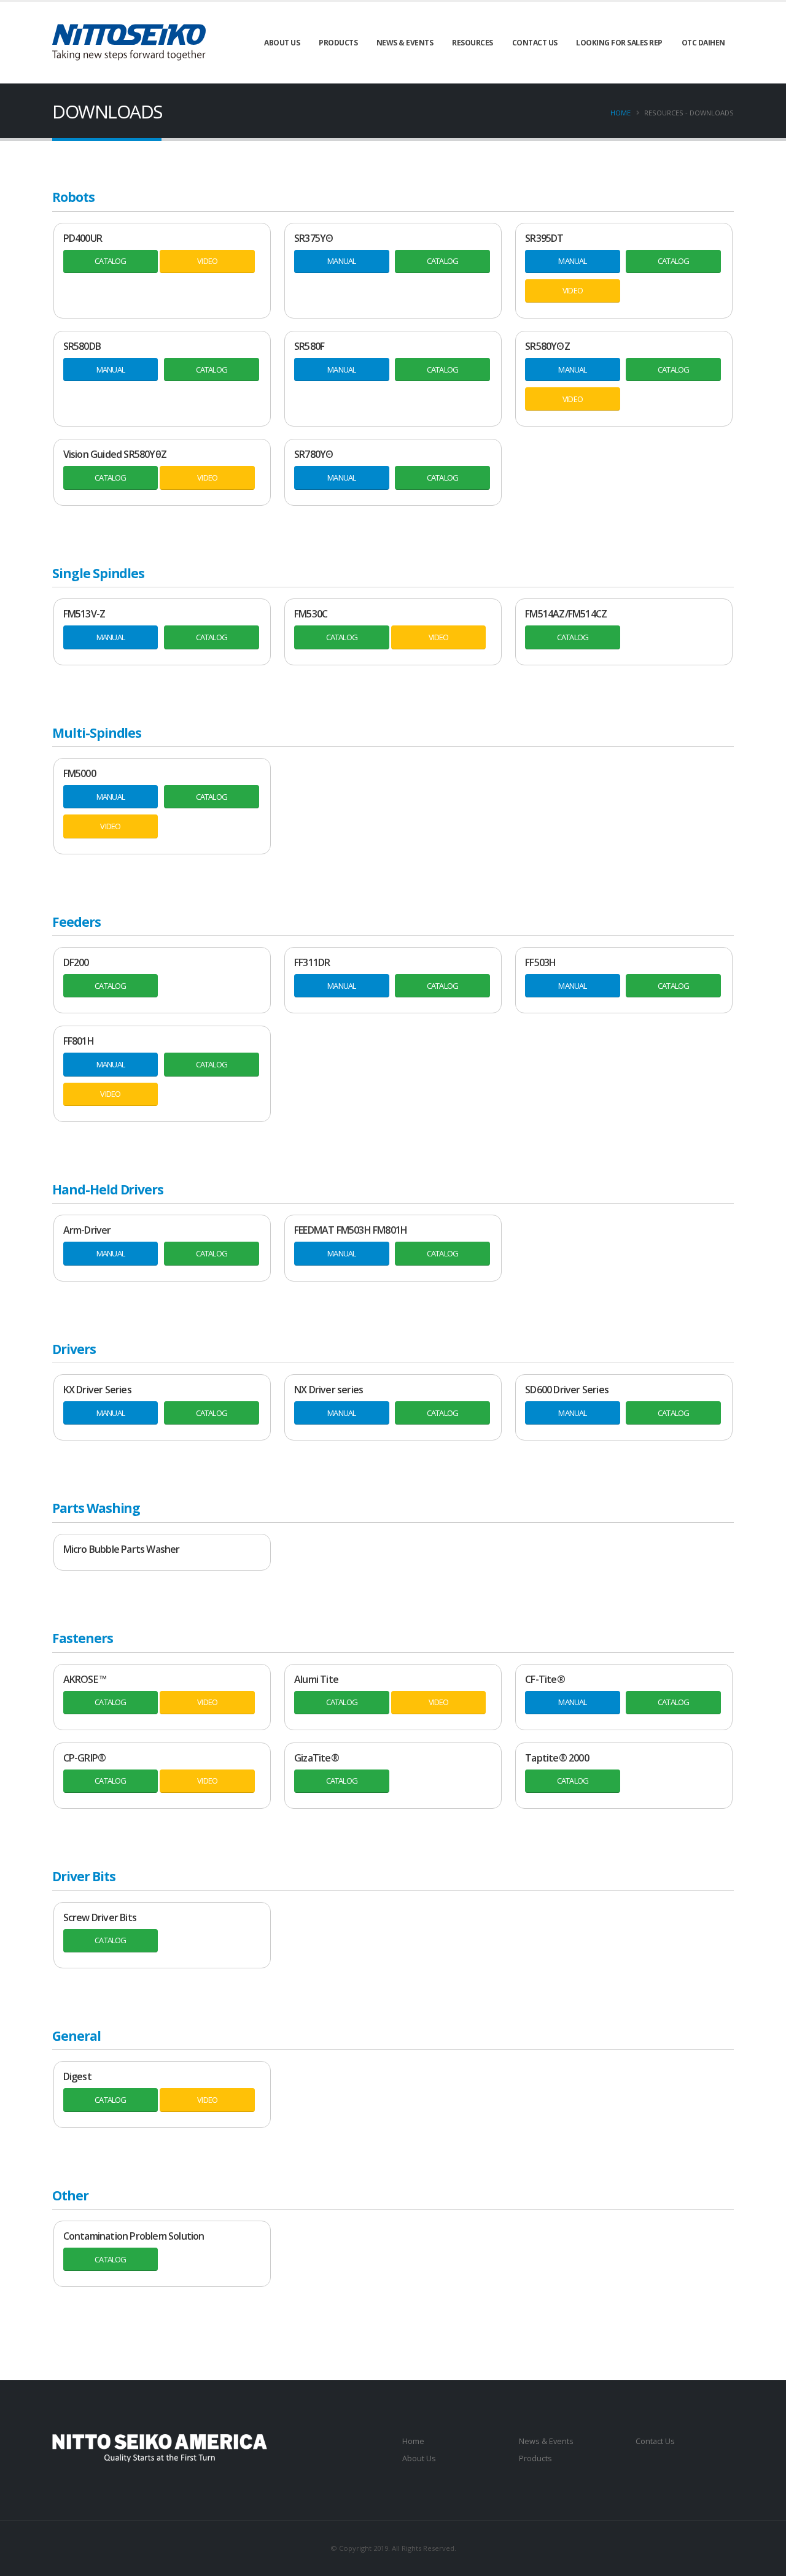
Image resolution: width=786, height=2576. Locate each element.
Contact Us (535, 43)
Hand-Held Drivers (108, 1189)
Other (70, 2195)
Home (621, 113)
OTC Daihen (703, 43)
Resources (473, 43)
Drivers (74, 1349)
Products (338, 43)
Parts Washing (96, 1508)
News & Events (405, 43)
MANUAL (341, 261)
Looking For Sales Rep (619, 43)
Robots (73, 197)
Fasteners (83, 1638)
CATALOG (110, 261)
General (76, 2036)
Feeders (76, 922)
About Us (282, 43)
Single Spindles (98, 573)
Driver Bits (84, 1876)
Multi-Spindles (97, 733)
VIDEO (207, 261)
